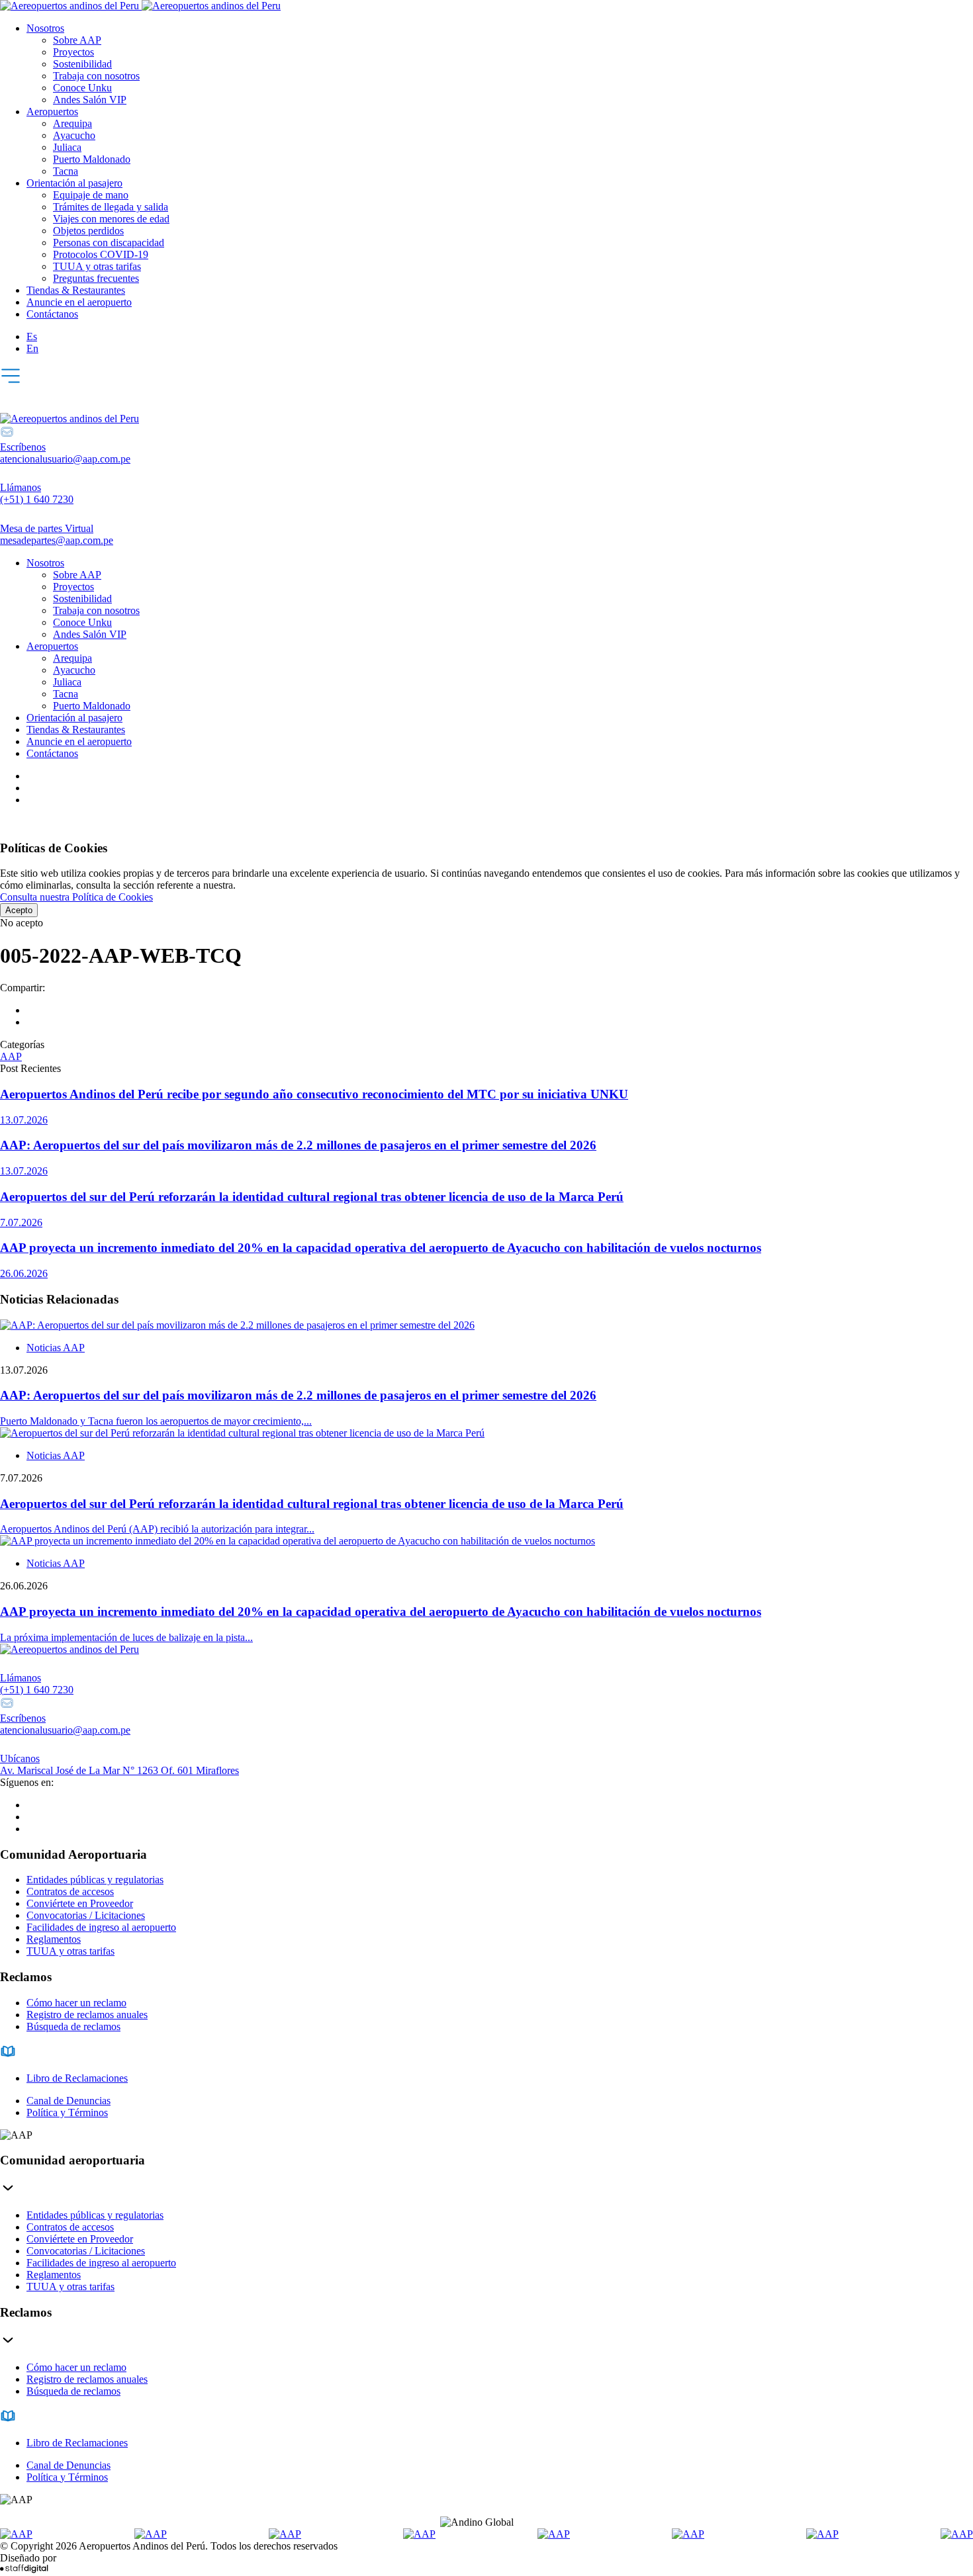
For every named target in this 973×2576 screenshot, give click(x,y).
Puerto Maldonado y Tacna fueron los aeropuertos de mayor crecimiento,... (156, 1421)
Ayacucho (74, 135)
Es (32, 336)
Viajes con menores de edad (111, 219)
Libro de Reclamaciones (77, 2078)
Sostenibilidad (82, 64)
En (32, 348)
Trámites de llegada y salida (111, 207)
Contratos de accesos (70, 1891)
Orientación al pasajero (74, 183)
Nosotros (45, 28)
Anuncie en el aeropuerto (79, 302)
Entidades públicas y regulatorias (95, 1880)
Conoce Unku (82, 88)
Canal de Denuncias (69, 2101)
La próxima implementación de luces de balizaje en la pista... (126, 1637)
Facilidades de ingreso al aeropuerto (101, 1927)
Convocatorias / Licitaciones (86, 1915)
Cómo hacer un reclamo (76, 2003)
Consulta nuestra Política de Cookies (76, 897)
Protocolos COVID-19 (101, 254)
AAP (11, 1056)
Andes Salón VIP (90, 100)
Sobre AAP (77, 40)
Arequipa (72, 123)
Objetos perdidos (88, 231)
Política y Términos (67, 2112)
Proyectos (73, 52)
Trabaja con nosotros (96, 76)
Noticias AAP (56, 1348)
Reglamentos (54, 1939)
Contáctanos (52, 314)
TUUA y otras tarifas (97, 266)
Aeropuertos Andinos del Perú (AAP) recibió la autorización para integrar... (157, 1529)
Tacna (66, 171)
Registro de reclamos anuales (87, 2015)
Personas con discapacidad (109, 243)
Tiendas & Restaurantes (76, 290)
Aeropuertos (52, 111)
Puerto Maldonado (92, 159)
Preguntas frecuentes (96, 278)
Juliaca (67, 147)
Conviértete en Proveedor (80, 1903)
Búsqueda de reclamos (73, 2026)
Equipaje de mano (91, 195)
